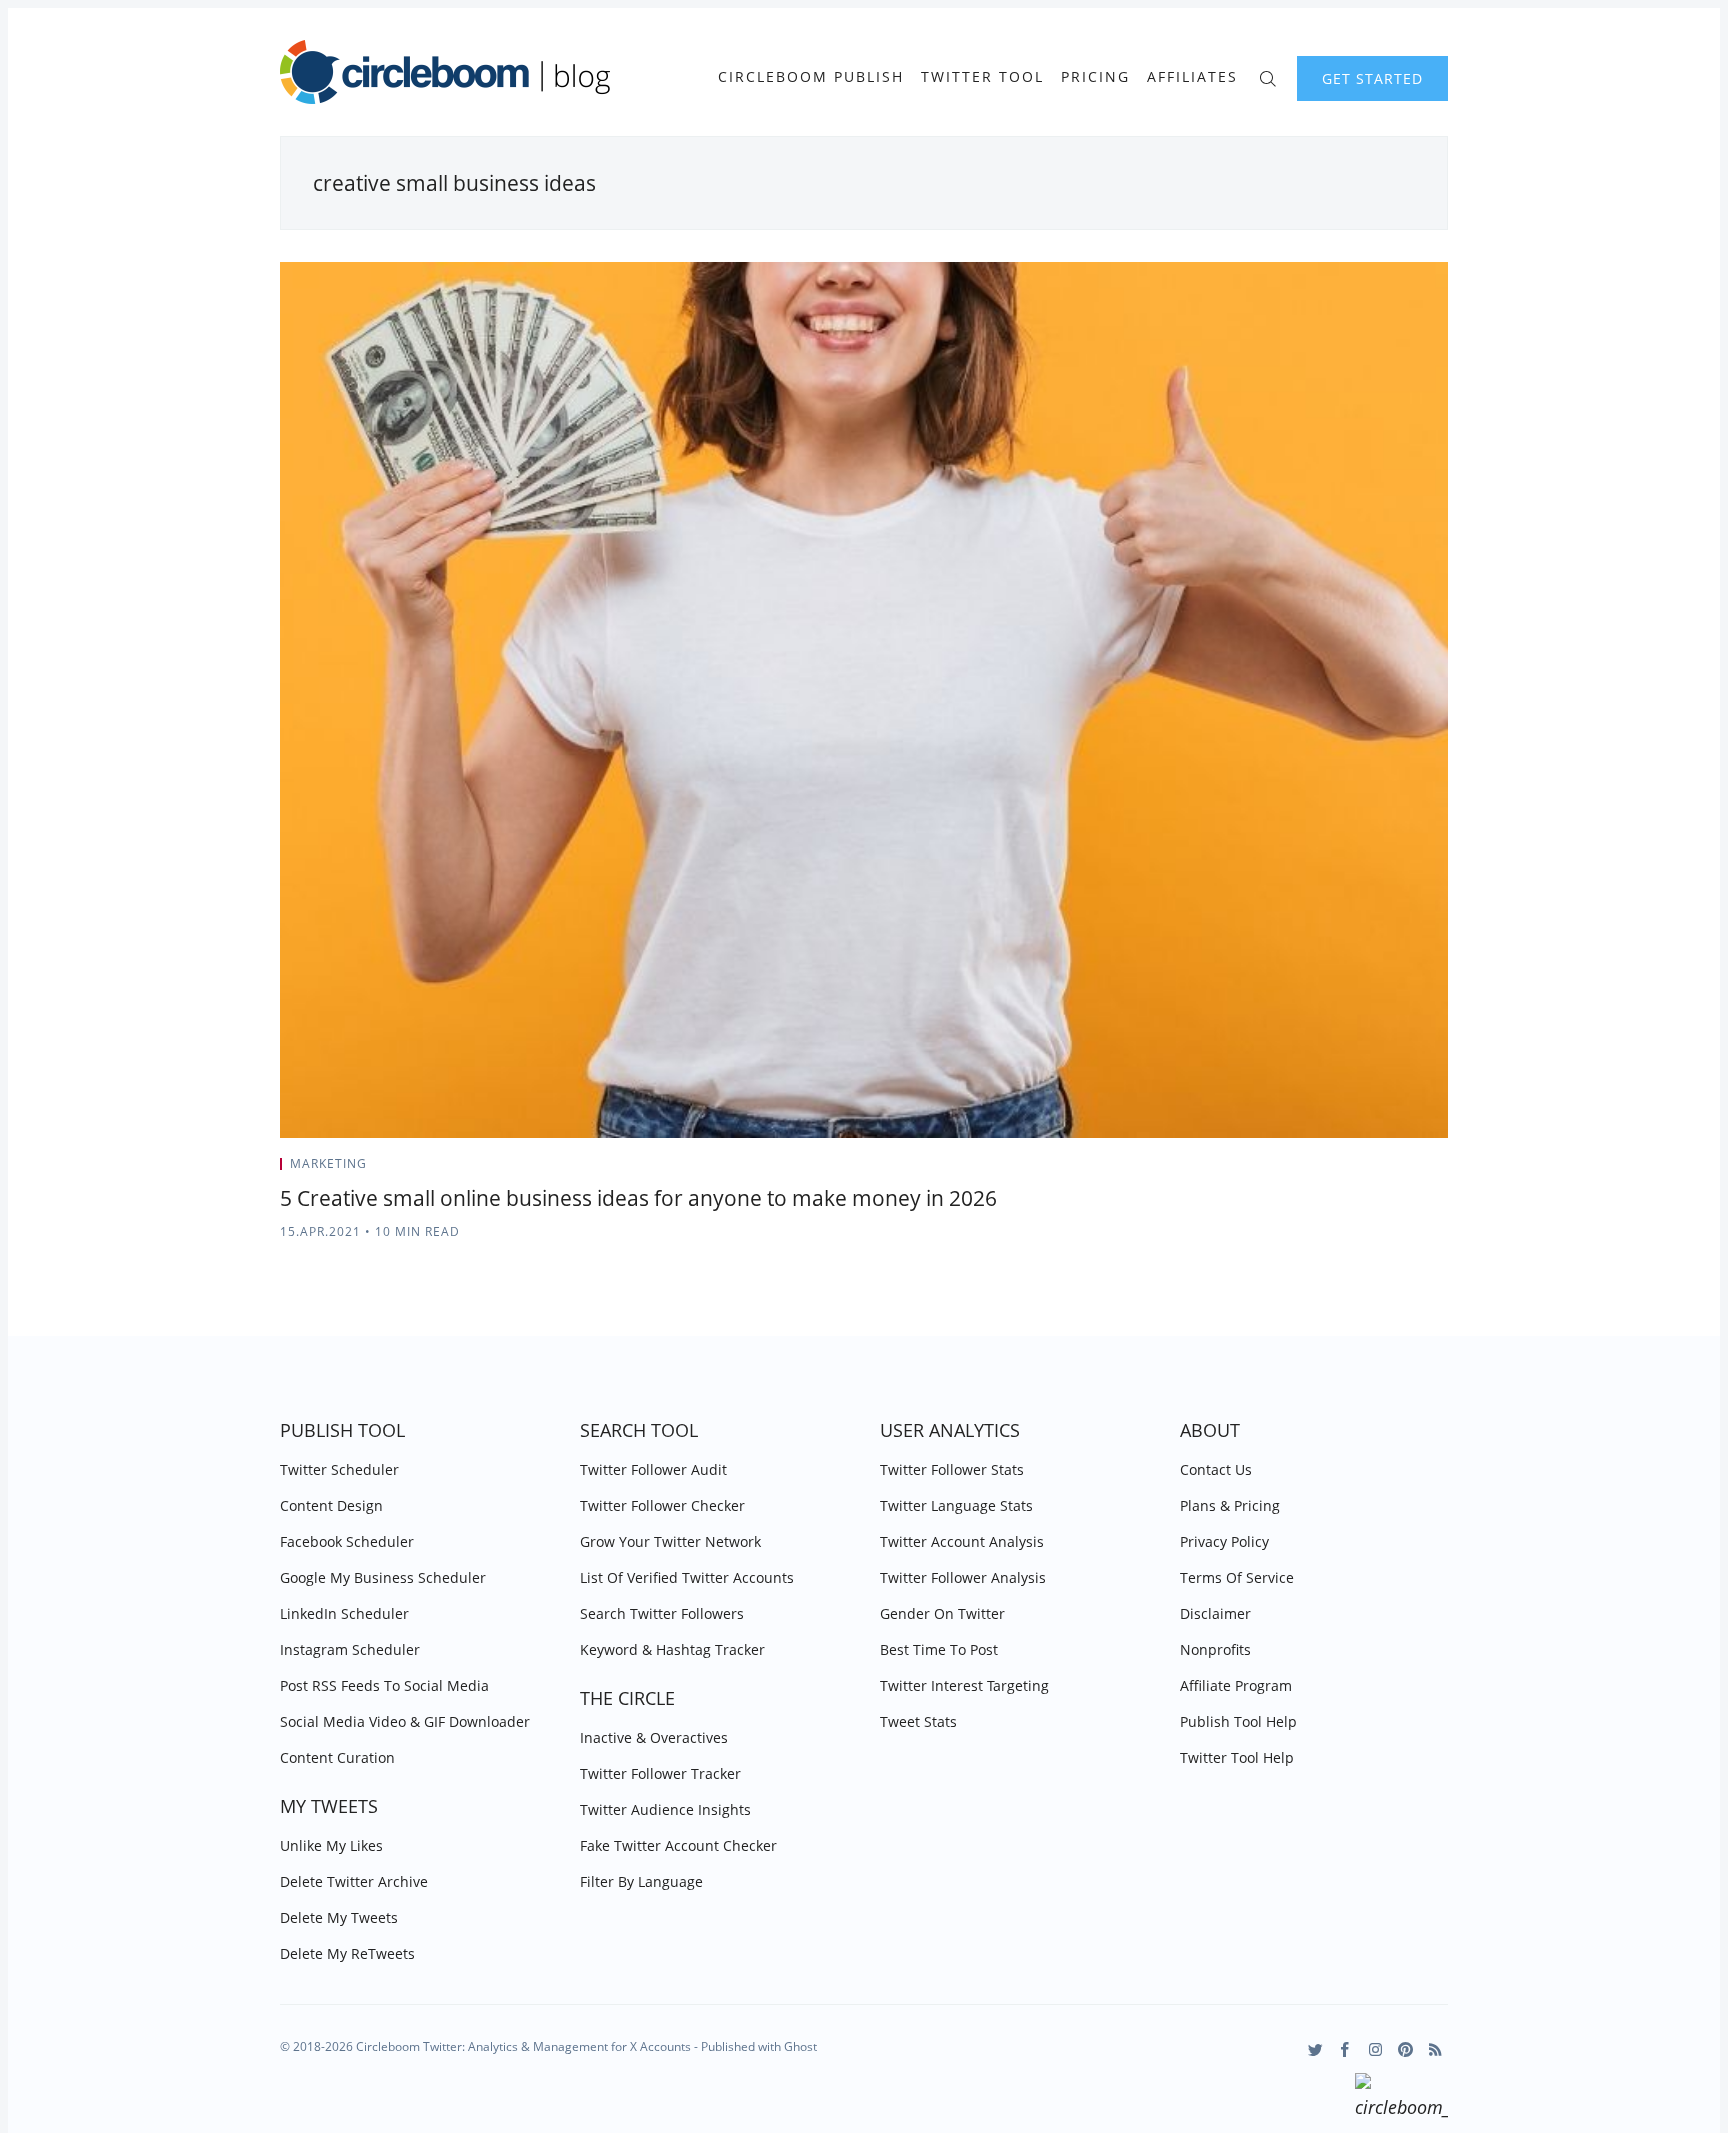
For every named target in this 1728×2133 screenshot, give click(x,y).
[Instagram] (1375, 2049)
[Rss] (1435, 2049)
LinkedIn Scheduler (344, 1613)
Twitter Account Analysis (962, 1541)
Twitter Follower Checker (662, 1505)
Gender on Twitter (942, 1613)
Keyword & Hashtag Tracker (672, 1649)
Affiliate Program (1236, 1685)
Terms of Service (1237, 1577)
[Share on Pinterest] (1442, 1170)
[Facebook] (1345, 2049)
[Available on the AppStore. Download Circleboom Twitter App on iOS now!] (1401, 2099)
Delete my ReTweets (347, 1953)
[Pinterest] (1405, 2049)
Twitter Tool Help (1237, 1757)
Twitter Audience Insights (665, 1809)
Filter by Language (641, 1881)
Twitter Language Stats (956, 1505)
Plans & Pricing (1230, 1505)
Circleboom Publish (811, 77)
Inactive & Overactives (654, 1737)
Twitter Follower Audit (653, 1469)
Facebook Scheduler (347, 1541)
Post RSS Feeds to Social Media (384, 1685)
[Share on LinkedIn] (1419, 1170)
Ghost (800, 2046)
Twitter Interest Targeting (964, 1685)
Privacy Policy (1224, 1541)
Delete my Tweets (339, 1917)
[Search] (1267, 76)
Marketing (328, 1163)
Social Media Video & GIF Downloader (405, 1721)
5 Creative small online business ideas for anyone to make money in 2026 (638, 1198)
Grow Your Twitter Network (670, 1541)
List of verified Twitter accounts (687, 1577)
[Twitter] (1315, 2049)
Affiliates (1192, 77)
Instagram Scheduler (350, 1649)
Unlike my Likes (331, 1845)
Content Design (331, 1505)
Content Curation (337, 1757)
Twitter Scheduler (339, 1469)
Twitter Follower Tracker (660, 1773)
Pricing (1095, 77)
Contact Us (1216, 1469)
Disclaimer (1215, 1613)
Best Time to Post (939, 1649)
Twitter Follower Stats (952, 1469)
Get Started (1372, 78)
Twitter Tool (982, 77)
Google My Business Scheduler (383, 1577)
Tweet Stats (918, 1721)
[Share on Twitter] (1369, 1170)
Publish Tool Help (1238, 1721)
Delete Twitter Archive (354, 1881)
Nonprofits (1215, 1649)
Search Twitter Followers (662, 1613)
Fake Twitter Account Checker (678, 1845)
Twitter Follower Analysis (963, 1577)
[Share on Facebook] (1394, 1170)
